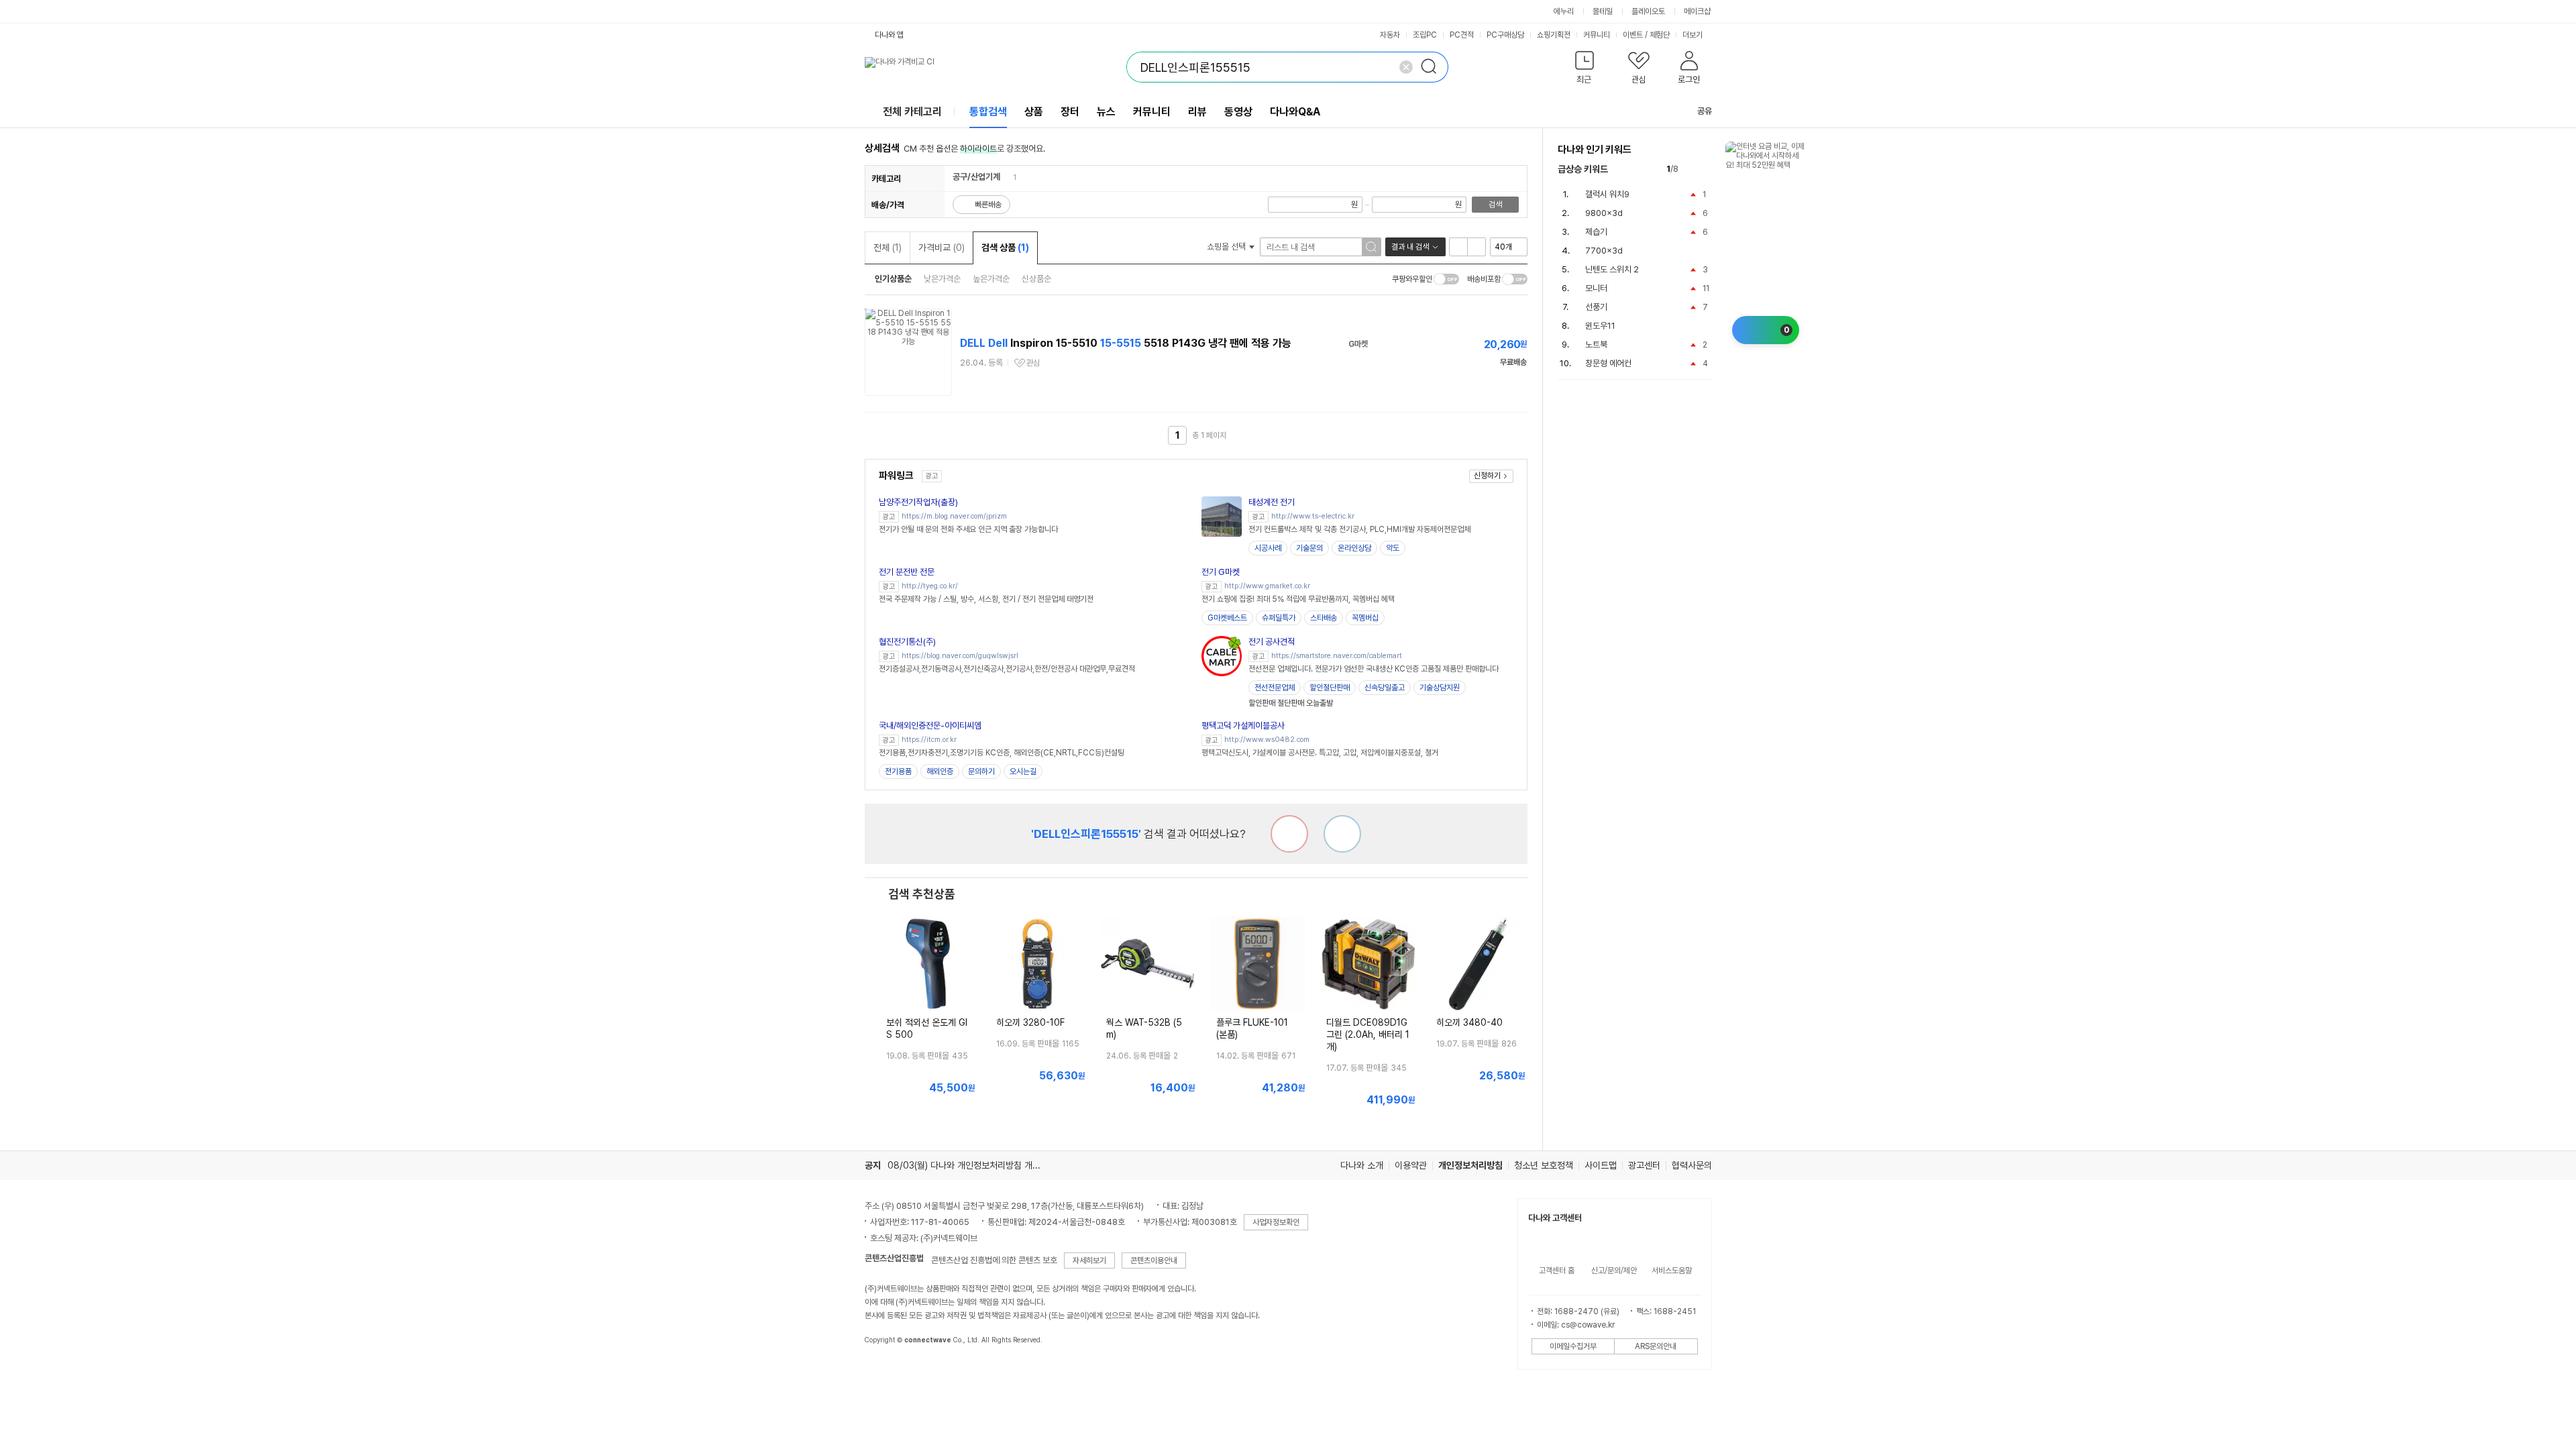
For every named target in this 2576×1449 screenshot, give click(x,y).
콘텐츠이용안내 (1154, 1260)
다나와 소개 (1362, 1165)
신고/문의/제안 (1614, 1271)
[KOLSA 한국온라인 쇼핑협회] (889, 1371)
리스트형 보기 (1458, 247)
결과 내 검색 (1410, 247)
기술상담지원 (1440, 688)
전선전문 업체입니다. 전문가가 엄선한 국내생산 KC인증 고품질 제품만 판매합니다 (1374, 669)
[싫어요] (1289, 834)
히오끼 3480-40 (1469, 1022)
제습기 (1596, 232)
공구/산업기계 (976, 177)
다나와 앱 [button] (889, 35)
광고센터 (1644, 1165)
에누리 (1564, 11)
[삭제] (1406, 67)
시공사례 (1268, 548)
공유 (1705, 111)
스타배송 (1324, 618)
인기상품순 (893, 279)
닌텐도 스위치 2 (1612, 269)
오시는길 (1023, 771)
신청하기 (1487, 476)
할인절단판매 (1330, 688)
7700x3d (1604, 251)
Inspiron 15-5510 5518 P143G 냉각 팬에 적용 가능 (1126, 343)
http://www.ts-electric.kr (1313, 516)
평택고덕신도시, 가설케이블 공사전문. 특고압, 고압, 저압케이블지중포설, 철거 (1320, 753)
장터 (1070, 112)
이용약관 (1411, 1165)
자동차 (1390, 35)
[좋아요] (1342, 834)
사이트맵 (1601, 1165)
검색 (1495, 205)
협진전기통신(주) (907, 642)
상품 (1034, 112)
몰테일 (1603, 11)
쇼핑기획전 (1554, 35)
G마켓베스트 (1227, 618)
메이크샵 (1697, 11)
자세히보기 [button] (1089, 1260)
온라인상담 (1354, 548)
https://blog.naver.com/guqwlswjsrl (960, 656)
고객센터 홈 (1557, 1271)
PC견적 (1462, 35)
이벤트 (1633, 35)
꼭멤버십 (1365, 618)
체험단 (1660, 35)
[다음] (1706, 169)
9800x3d (1604, 213)
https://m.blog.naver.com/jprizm (954, 516)
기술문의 (1309, 548)
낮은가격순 (942, 279)
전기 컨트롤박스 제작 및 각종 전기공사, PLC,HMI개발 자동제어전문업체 (1359, 529)
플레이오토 (1648, 11)
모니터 (1596, 288)
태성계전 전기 (1272, 502)
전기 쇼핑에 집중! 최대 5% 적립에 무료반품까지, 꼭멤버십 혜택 (1298, 599)
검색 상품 (1005, 248)
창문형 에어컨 (1608, 363)
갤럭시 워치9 (1607, 194)
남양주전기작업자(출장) (918, 502)
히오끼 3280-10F (1030, 1022)
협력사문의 (1692, 1165)
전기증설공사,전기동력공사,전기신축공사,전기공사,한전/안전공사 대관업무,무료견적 (1007, 669)
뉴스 (1106, 112)
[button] (1585, 70)
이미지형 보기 (1477, 247)
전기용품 (898, 771)
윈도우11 (1600, 326)
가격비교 (942, 248)
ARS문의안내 (1656, 1346)
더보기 (1694, 35)
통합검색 (988, 112)
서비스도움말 (1672, 1271)
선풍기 (1596, 307)
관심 (1033, 363)
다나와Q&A (1295, 112)
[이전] (1692, 169)
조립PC (1425, 35)
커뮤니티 (1597, 35)
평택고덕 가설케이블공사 (1243, 726)
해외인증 (940, 771)
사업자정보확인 (1276, 1222)
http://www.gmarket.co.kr (1267, 586)
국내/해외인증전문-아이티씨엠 (930, 726)
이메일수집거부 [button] (1573, 1346)
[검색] (1433, 67)
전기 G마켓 (1221, 572)
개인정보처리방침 (1470, 1165)
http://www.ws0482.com (1267, 740)
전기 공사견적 (1272, 642)
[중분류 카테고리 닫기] (1007, 177)
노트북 (1596, 344)
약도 (1393, 548)
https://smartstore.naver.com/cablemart (1337, 656)
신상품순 (1036, 279)
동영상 (1238, 112)
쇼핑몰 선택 (1227, 247)
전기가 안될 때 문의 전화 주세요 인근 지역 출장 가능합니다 (968, 529)
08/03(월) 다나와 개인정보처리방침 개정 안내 (973, 1165)
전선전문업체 (1275, 688)
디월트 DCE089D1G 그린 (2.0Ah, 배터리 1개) (1368, 1034)
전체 (888, 248)
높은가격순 (991, 279)
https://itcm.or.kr (929, 740)
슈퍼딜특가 (1279, 618)
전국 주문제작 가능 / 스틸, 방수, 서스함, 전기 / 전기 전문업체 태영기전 (986, 599)
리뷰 (1197, 112)
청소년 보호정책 (1544, 1165)
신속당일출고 (1385, 688)
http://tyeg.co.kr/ (930, 586)
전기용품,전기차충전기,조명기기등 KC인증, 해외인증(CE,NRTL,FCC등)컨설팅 (1002, 753)
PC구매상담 (1505, 35)
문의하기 (981, 771)
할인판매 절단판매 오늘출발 (1291, 703)
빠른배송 (988, 205)
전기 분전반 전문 (907, 572)
